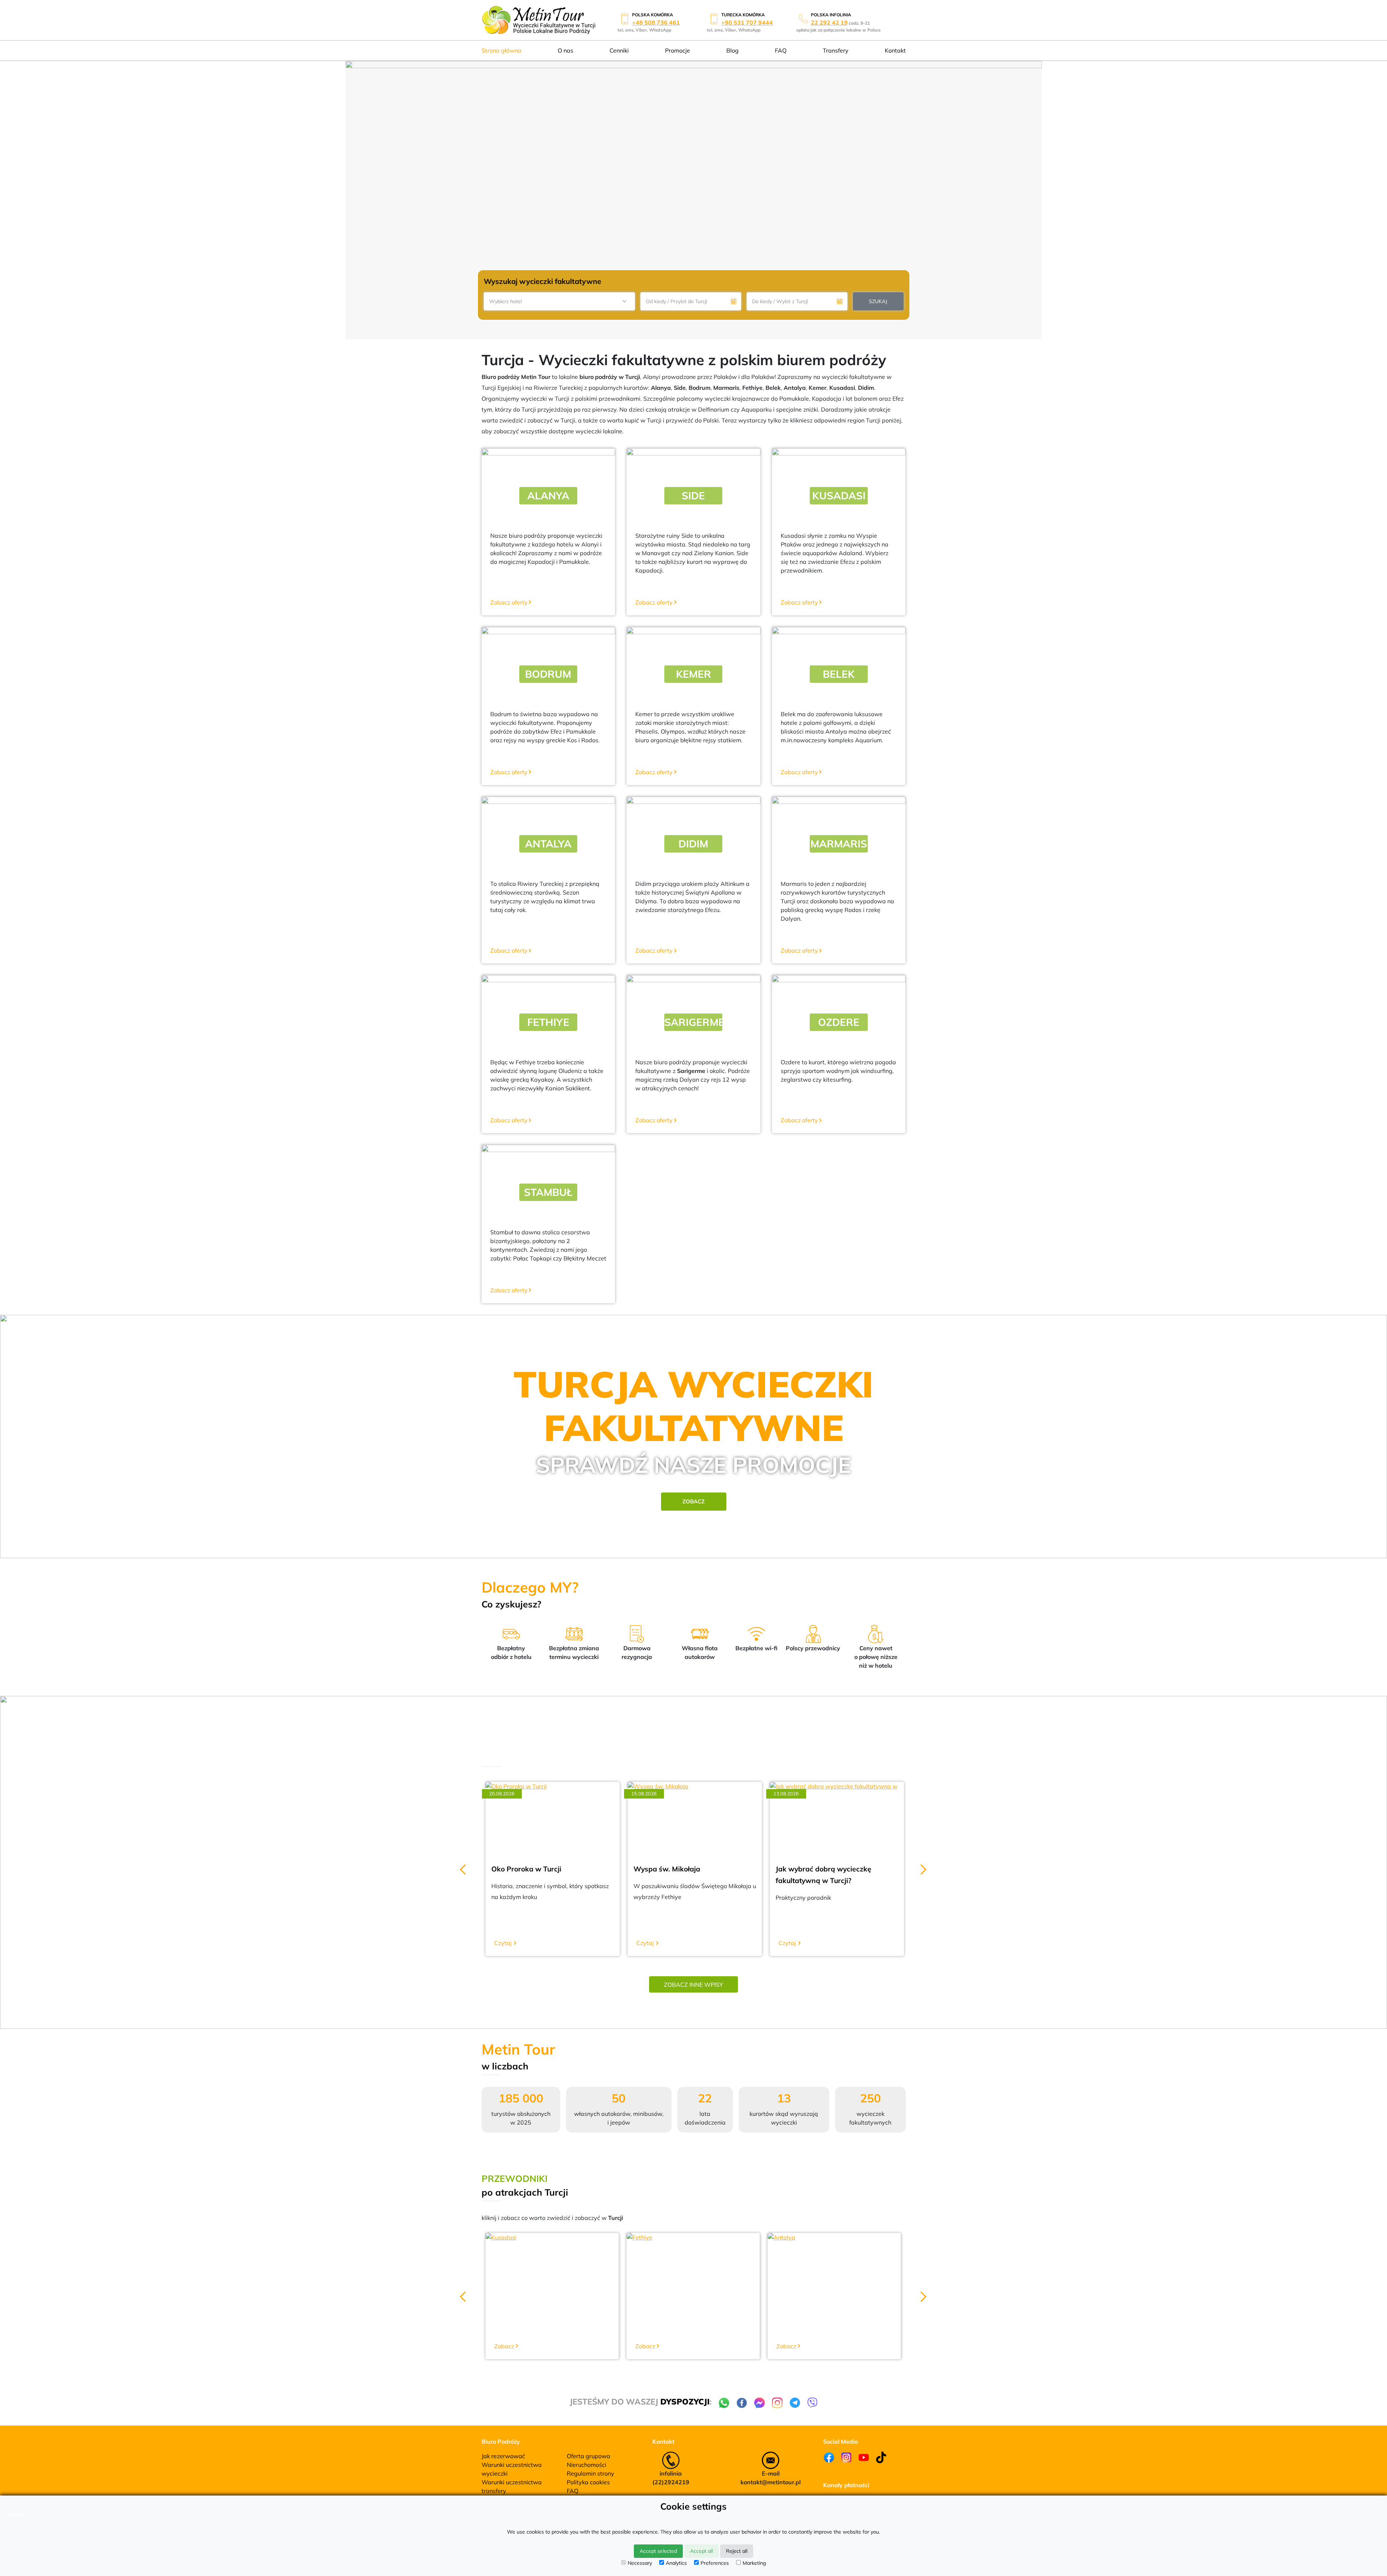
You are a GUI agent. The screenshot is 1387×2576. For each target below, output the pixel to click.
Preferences (715, 2563)
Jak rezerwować (503, 2456)
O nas (565, 50)
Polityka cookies (588, 2482)
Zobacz (693, 1501)
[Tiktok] (881, 2457)
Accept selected (658, 2551)
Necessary (640, 2563)
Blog (732, 50)
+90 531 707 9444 (747, 22)
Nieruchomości (587, 2465)
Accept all (701, 2551)
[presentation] (463, 1867)
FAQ (781, 50)
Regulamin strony (591, 2473)
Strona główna (501, 50)
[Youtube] (864, 2457)
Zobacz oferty (509, 602)
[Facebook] (829, 2457)
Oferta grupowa (589, 2456)
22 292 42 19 (829, 22)
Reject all (737, 2551)
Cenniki (619, 50)
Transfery (836, 50)
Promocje (678, 50)
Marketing (754, 2563)
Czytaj (503, 1943)
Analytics (676, 2563)
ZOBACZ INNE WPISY (693, 1985)
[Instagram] (846, 2457)
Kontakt (895, 50)
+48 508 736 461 (656, 22)
